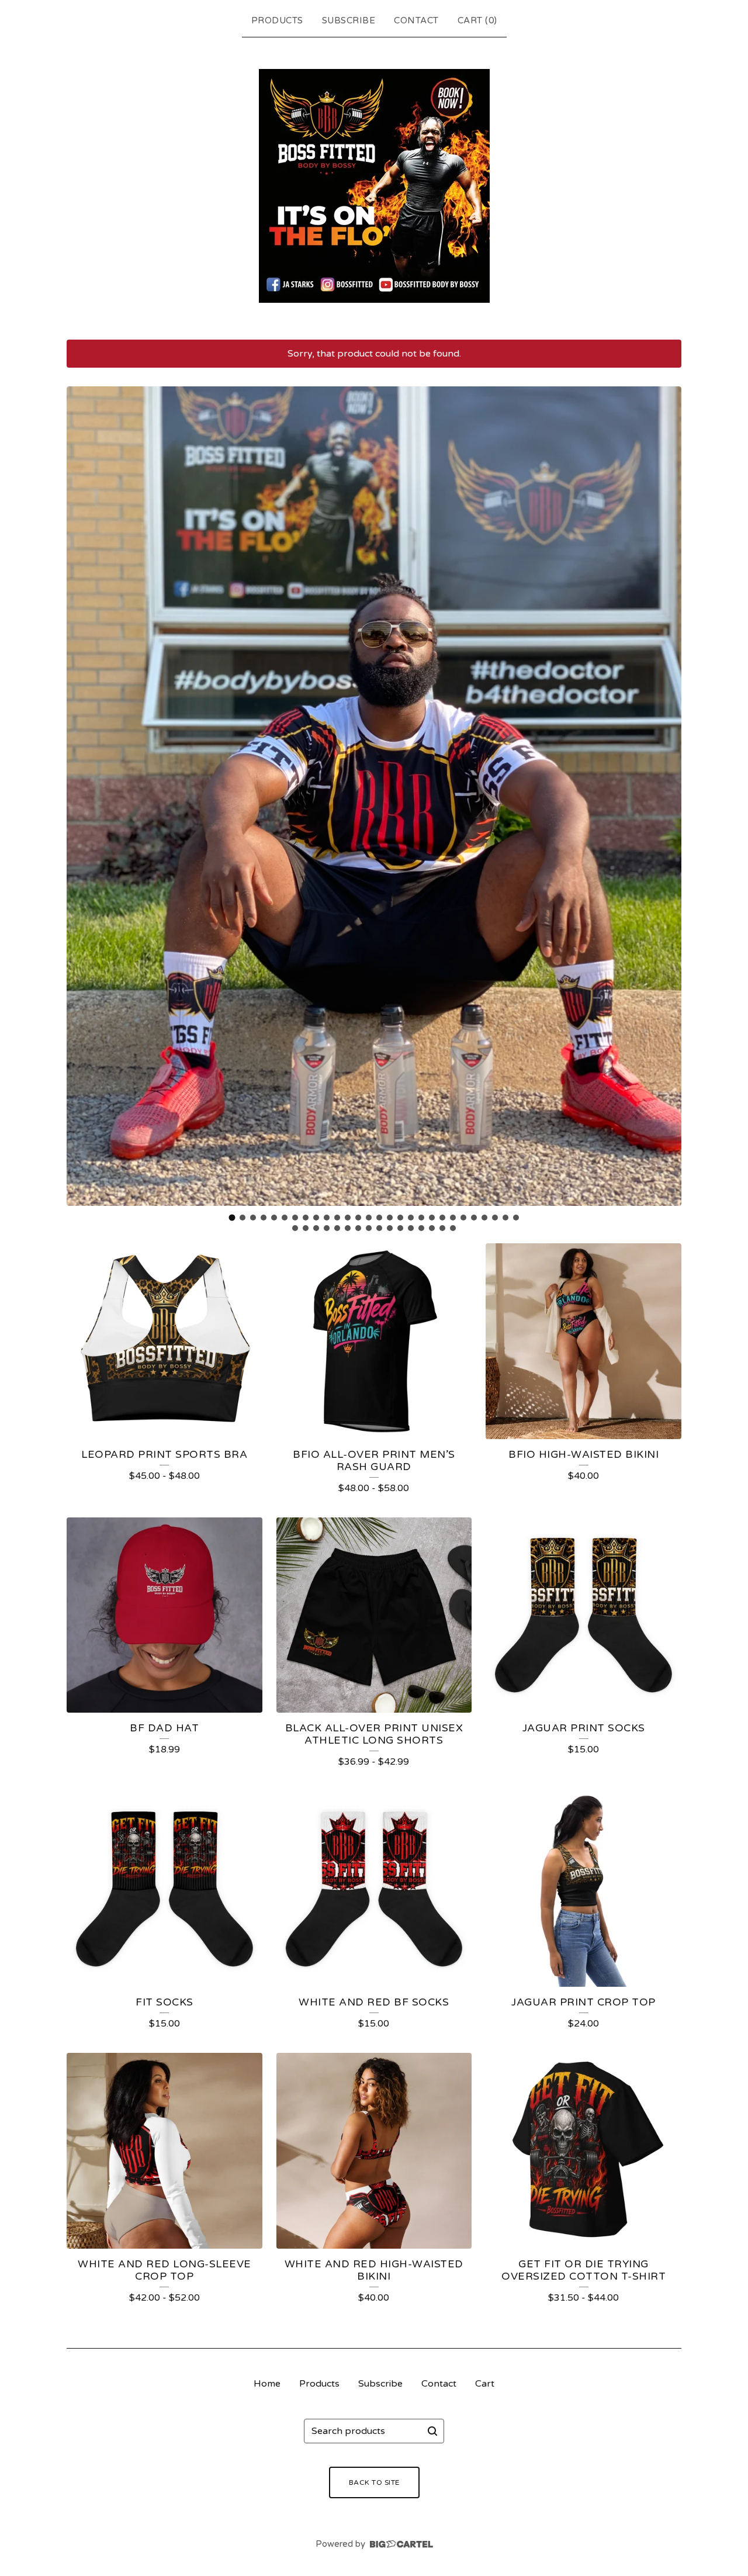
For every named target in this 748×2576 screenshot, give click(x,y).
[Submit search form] (432, 2431)
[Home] (374, 186)
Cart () (477, 20)
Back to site (374, 2482)
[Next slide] (665, 796)
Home (267, 2384)
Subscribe (349, 20)
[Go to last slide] (83, 796)
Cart (485, 2384)
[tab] (232, 1218)
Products (277, 20)
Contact (416, 20)
